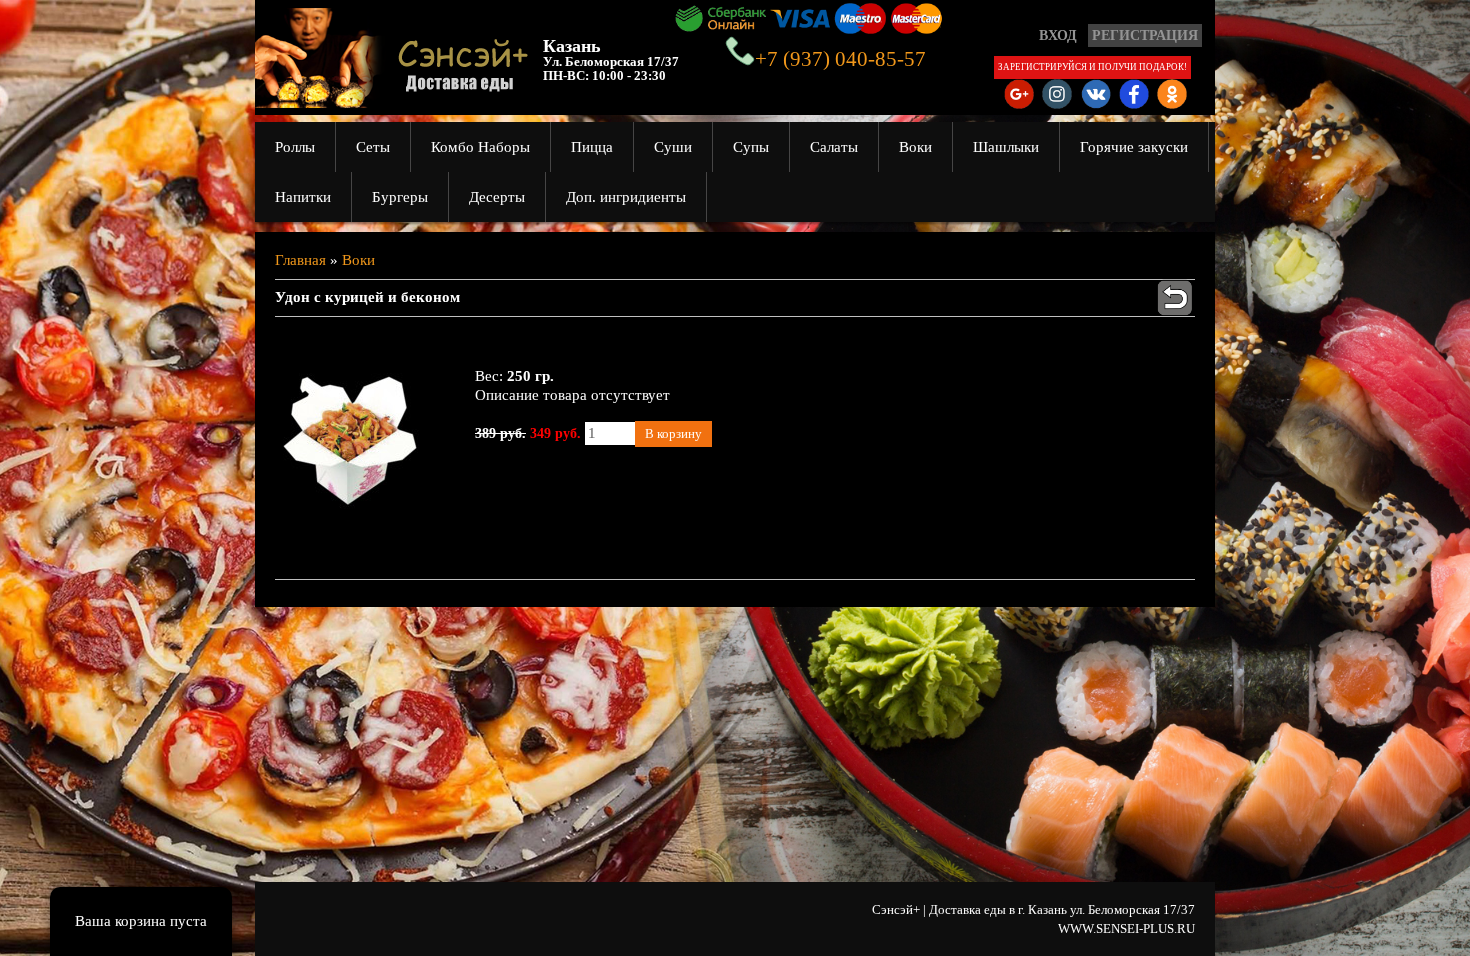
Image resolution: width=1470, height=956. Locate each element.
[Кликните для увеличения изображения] (350, 440)
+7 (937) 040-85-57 (840, 59)
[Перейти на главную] (385, 99)
